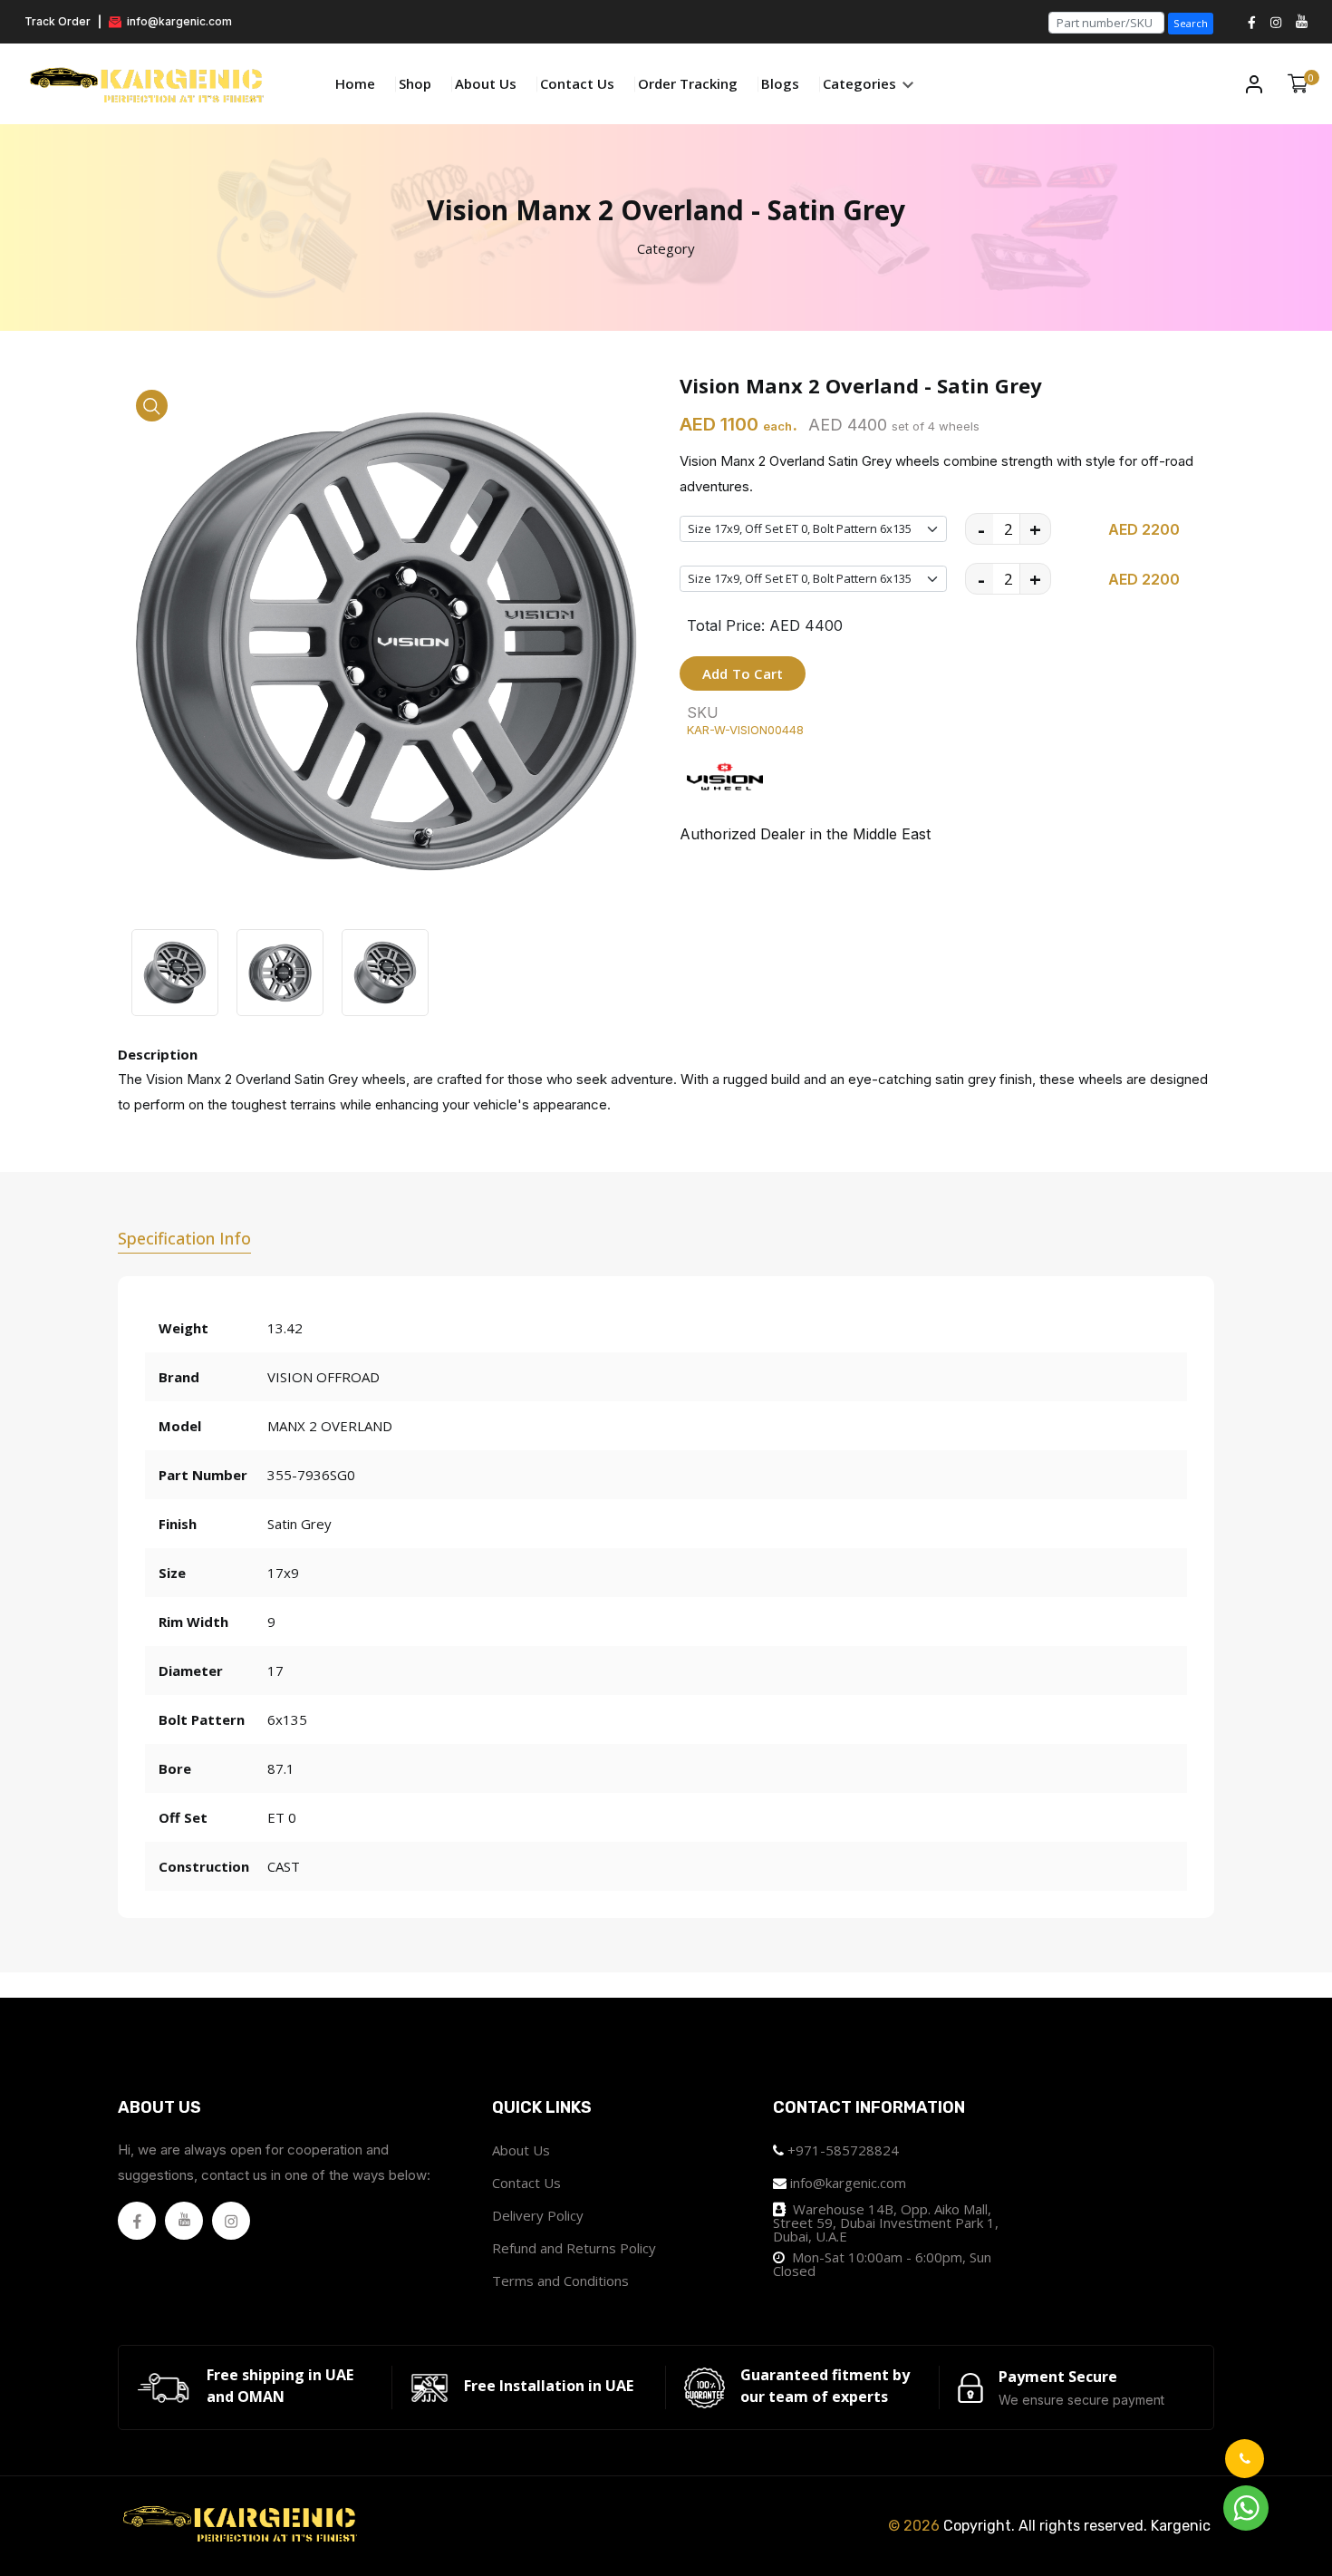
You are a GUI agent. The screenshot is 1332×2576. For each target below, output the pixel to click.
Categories (861, 83)
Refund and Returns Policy (574, 2248)
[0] (1298, 84)
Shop (415, 83)
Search (1191, 23)
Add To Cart (743, 673)
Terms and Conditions (560, 2281)
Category (666, 248)
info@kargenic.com (178, 21)
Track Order (58, 21)
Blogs (780, 83)
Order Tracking (688, 83)
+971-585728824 (843, 2150)
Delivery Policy (538, 2215)
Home (355, 83)
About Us (486, 83)
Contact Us (577, 83)
